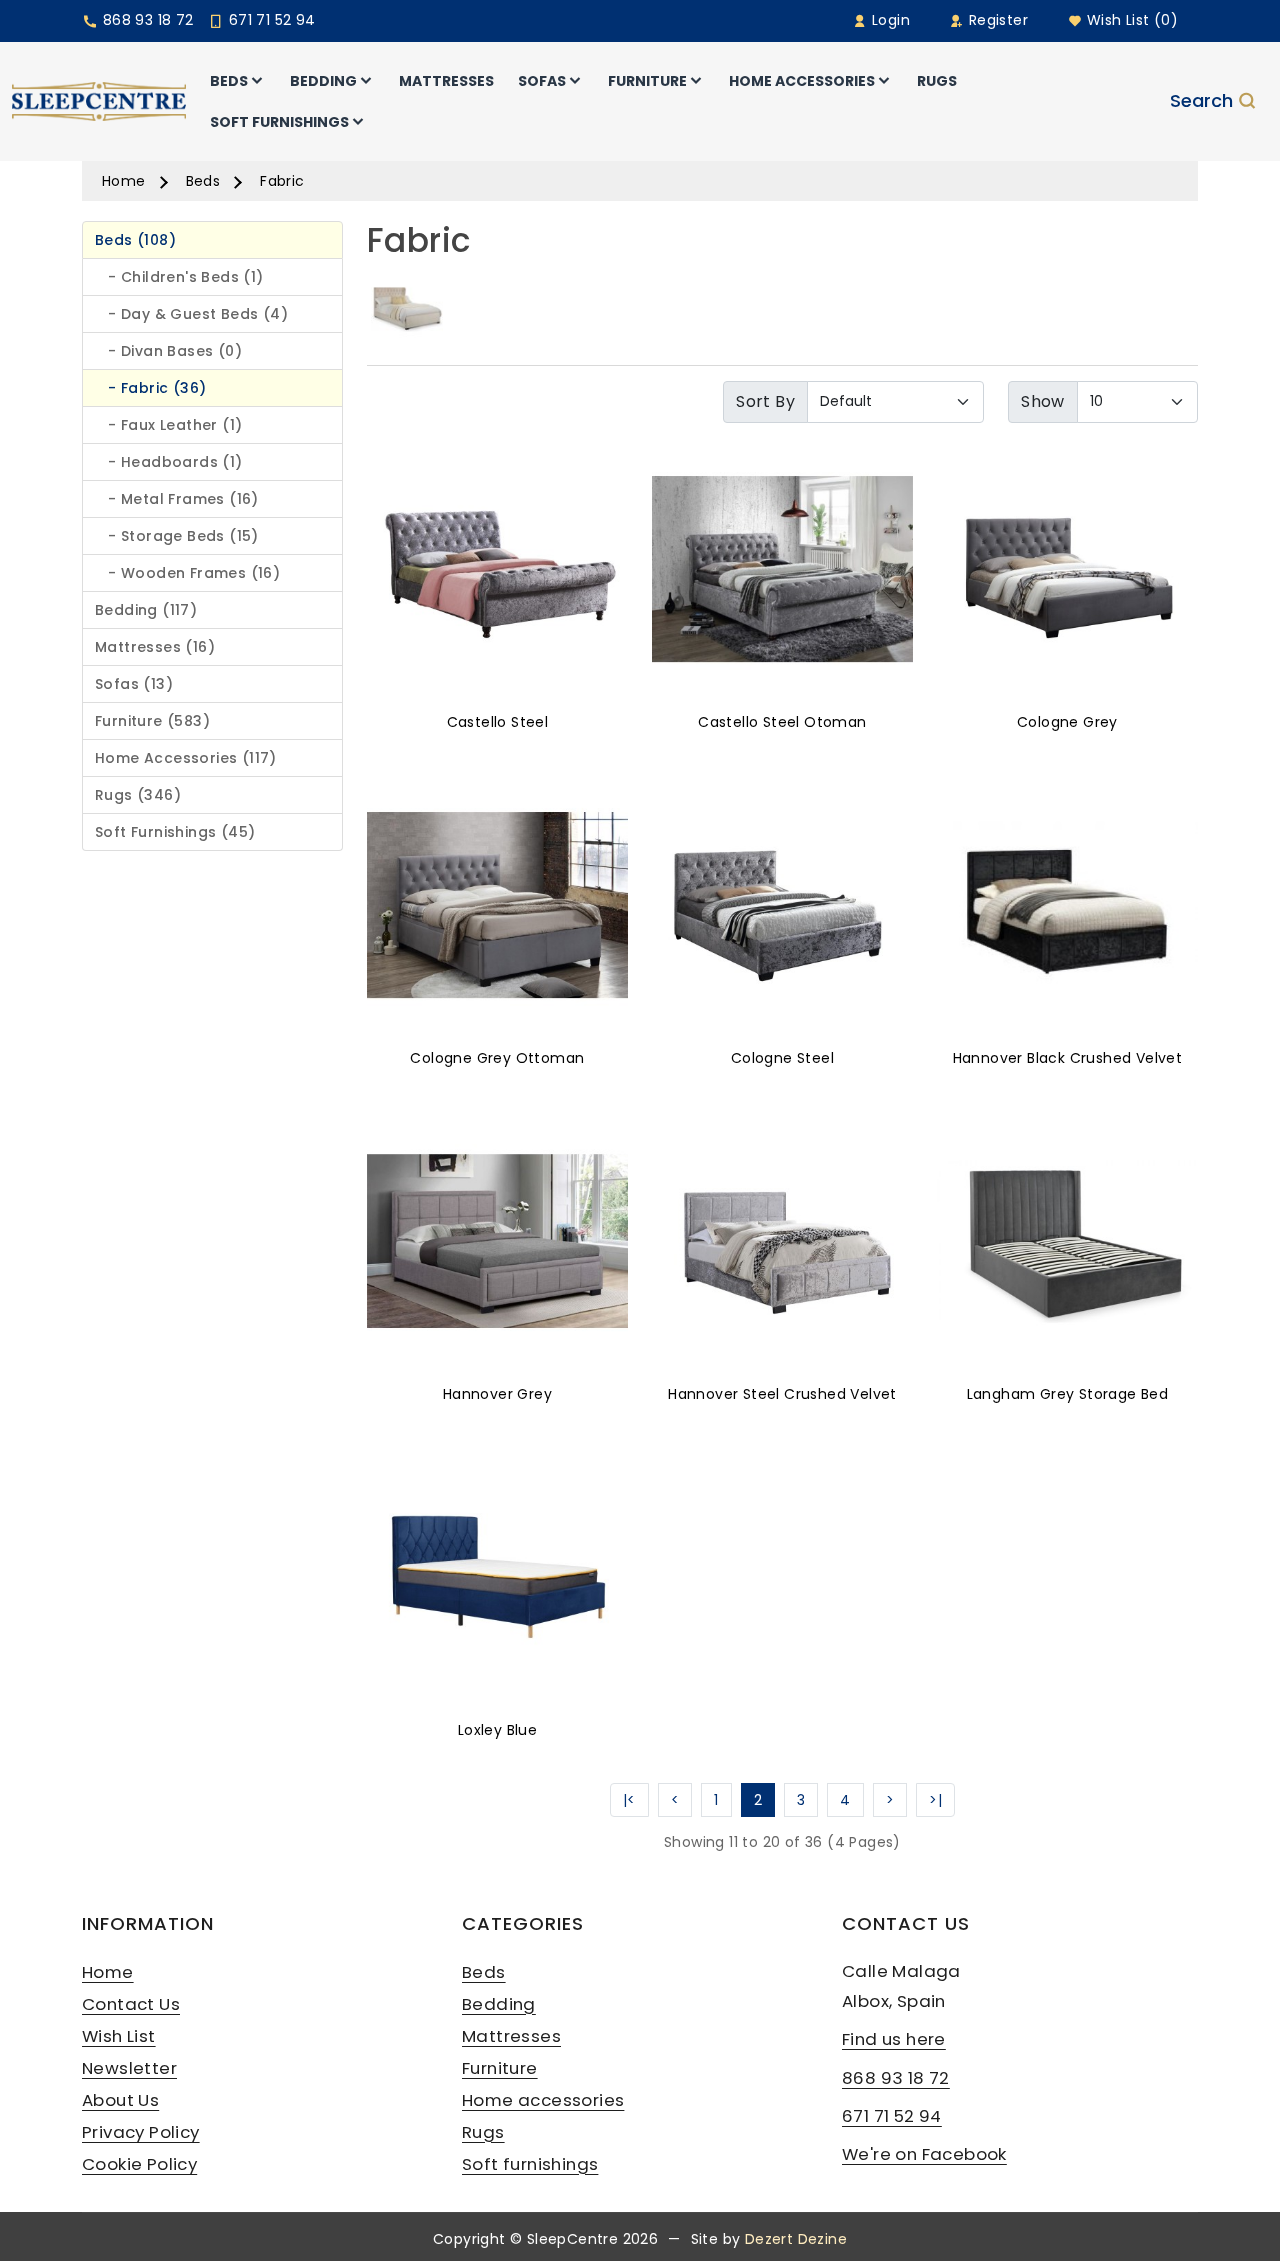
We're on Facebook (924, 2154)
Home (124, 181)
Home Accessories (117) (186, 758)
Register (996, 20)
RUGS (937, 81)
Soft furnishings (530, 2164)
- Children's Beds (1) (179, 277)
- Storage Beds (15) (177, 536)
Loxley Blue (497, 1730)
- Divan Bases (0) (168, 351)
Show (1043, 401)
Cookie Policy (139, 2164)
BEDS (229, 81)
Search (1201, 102)
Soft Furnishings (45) (175, 832)
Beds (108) (135, 240)
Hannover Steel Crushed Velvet (782, 1394)
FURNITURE (647, 81)
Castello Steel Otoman (782, 722)
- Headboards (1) (169, 462)
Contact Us (131, 2004)
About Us (120, 2100)
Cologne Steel (782, 1058)
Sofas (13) (134, 684)
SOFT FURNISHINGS (279, 122)
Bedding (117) (146, 610)
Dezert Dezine (796, 2239)
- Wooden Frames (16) (187, 573)
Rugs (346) (138, 795)
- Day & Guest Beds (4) (191, 314)
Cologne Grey (1067, 722)
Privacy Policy (141, 2132)
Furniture (500, 2068)
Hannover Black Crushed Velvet (1068, 1058)
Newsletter (129, 2068)
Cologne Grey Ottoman (497, 1058)
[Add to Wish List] (497, 558)
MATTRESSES (446, 81)
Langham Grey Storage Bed (1068, 1394)
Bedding (499, 2004)
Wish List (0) (1130, 20)
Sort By (765, 401)
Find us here (894, 2039)
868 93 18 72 (145, 20)
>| (935, 1800)
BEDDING (323, 81)
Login (889, 20)
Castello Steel (498, 722)
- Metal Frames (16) (177, 499)
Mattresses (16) (155, 647)
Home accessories (543, 2100)
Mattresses (511, 2036)
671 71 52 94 (269, 20)
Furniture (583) (152, 721)
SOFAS (542, 81)
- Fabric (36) (150, 388)
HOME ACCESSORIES (802, 81)
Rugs (483, 2132)
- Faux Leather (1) (168, 425)
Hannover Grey (497, 1394)
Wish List (119, 2036)
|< (629, 1800)
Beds (203, 181)
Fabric (282, 181)
